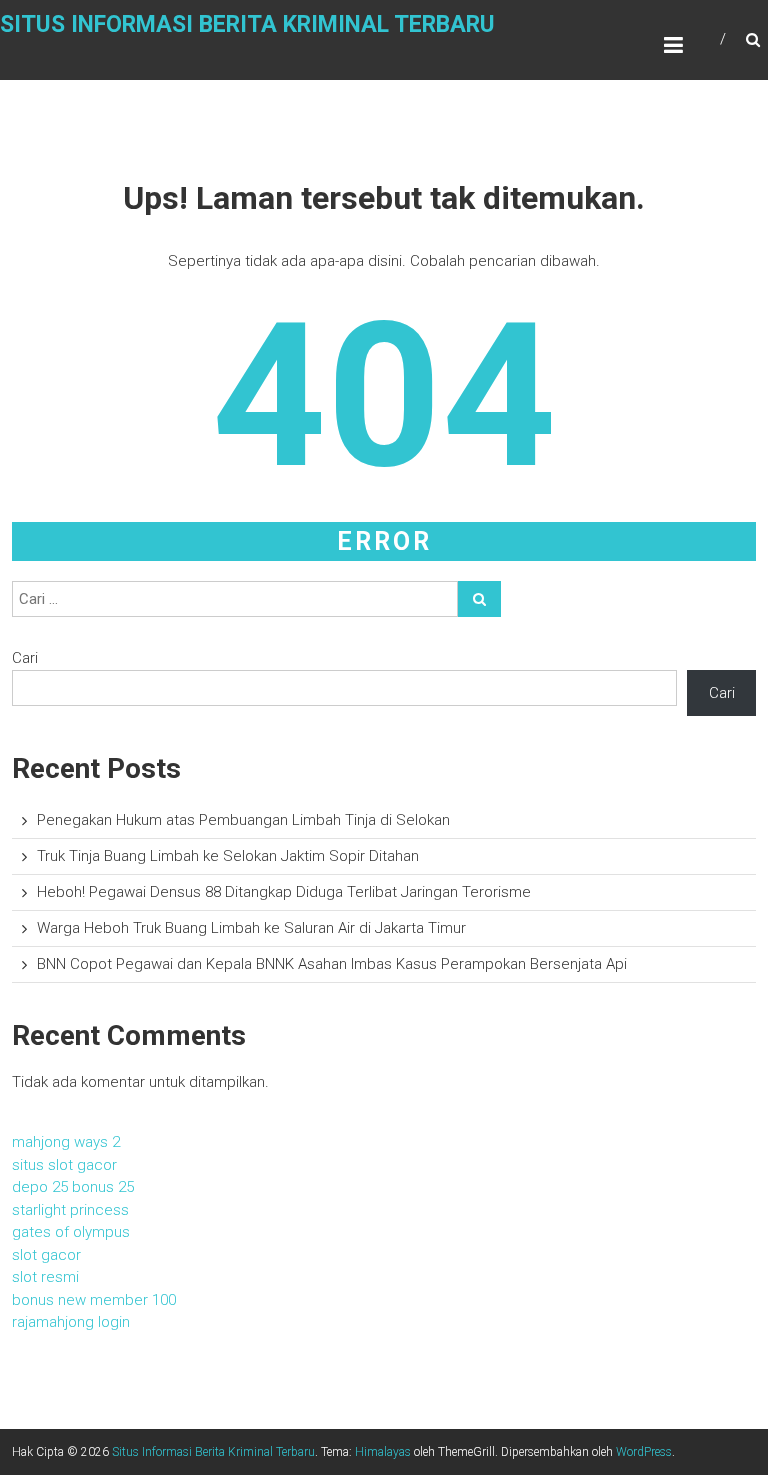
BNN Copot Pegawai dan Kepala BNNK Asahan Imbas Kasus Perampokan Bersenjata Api (332, 964)
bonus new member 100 (94, 1300)
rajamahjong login (71, 1322)
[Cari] (479, 599)
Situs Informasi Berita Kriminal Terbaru (247, 24)
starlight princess (70, 1210)
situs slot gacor (64, 1165)
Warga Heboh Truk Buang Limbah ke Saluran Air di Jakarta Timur (251, 928)
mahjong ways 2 (66, 1142)
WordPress (644, 1452)
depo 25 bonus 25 (73, 1187)
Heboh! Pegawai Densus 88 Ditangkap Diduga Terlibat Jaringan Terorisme (284, 892)
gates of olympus (71, 1232)
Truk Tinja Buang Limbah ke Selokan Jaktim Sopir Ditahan (228, 856)
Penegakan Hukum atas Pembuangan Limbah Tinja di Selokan (243, 820)
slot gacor (46, 1255)
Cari (25, 658)
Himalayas (383, 1452)
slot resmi (45, 1277)
